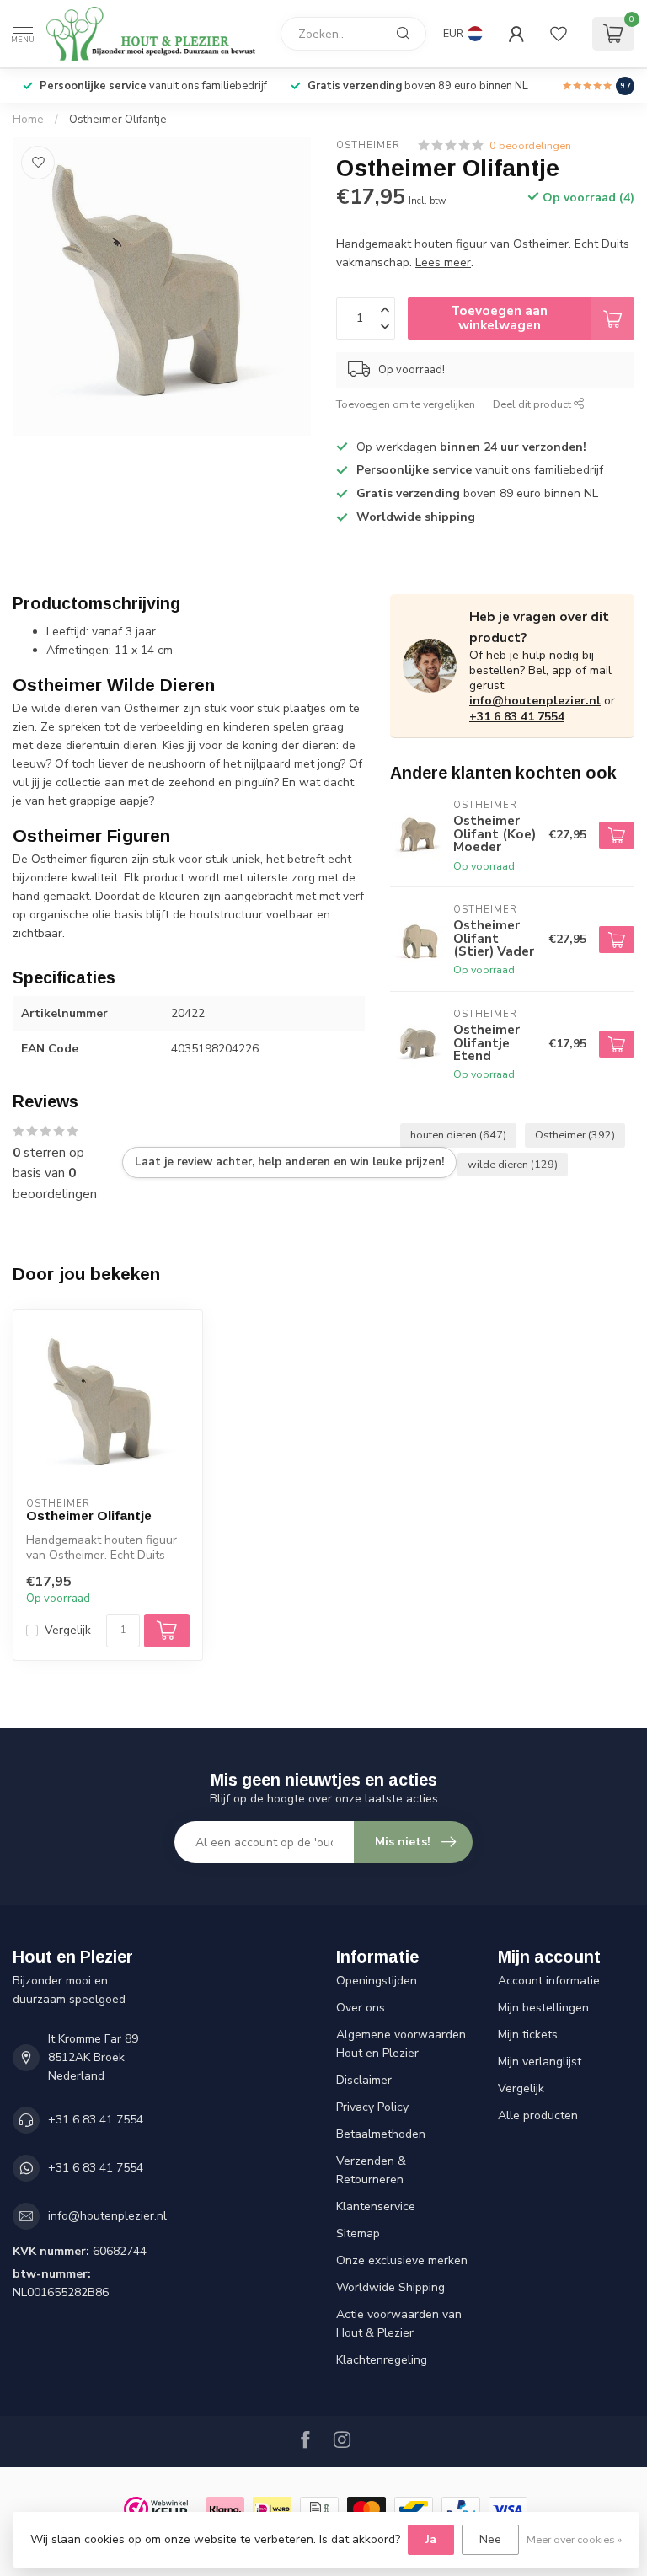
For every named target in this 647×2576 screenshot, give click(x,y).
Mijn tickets (528, 2035)
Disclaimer (364, 2080)
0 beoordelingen (530, 145)
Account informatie (549, 1981)
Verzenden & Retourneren (371, 2170)
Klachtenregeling (382, 2360)
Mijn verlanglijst (540, 2062)
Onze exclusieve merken (402, 2260)
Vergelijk (68, 1630)
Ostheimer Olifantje (118, 120)
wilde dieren (513, 1164)
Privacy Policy (372, 2107)
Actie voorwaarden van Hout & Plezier (399, 2324)
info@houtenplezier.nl (535, 701)
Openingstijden (377, 1981)
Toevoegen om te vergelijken (406, 404)
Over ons (361, 2008)
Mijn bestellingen (543, 2008)
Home (28, 120)
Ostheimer (368, 145)
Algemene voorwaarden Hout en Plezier (401, 2044)
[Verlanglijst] (559, 34)
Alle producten (538, 2115)
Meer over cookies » (574, 2539)
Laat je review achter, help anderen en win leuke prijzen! (289, 1162)
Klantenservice (376, 2206)
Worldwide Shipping (390, 2287)
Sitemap (358, 2233)
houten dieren (458, 1135)
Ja (431, 2539)
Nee (490, 2539)
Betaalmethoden (381, 2134)
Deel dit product (533, 404)
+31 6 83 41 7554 (517, 717)
